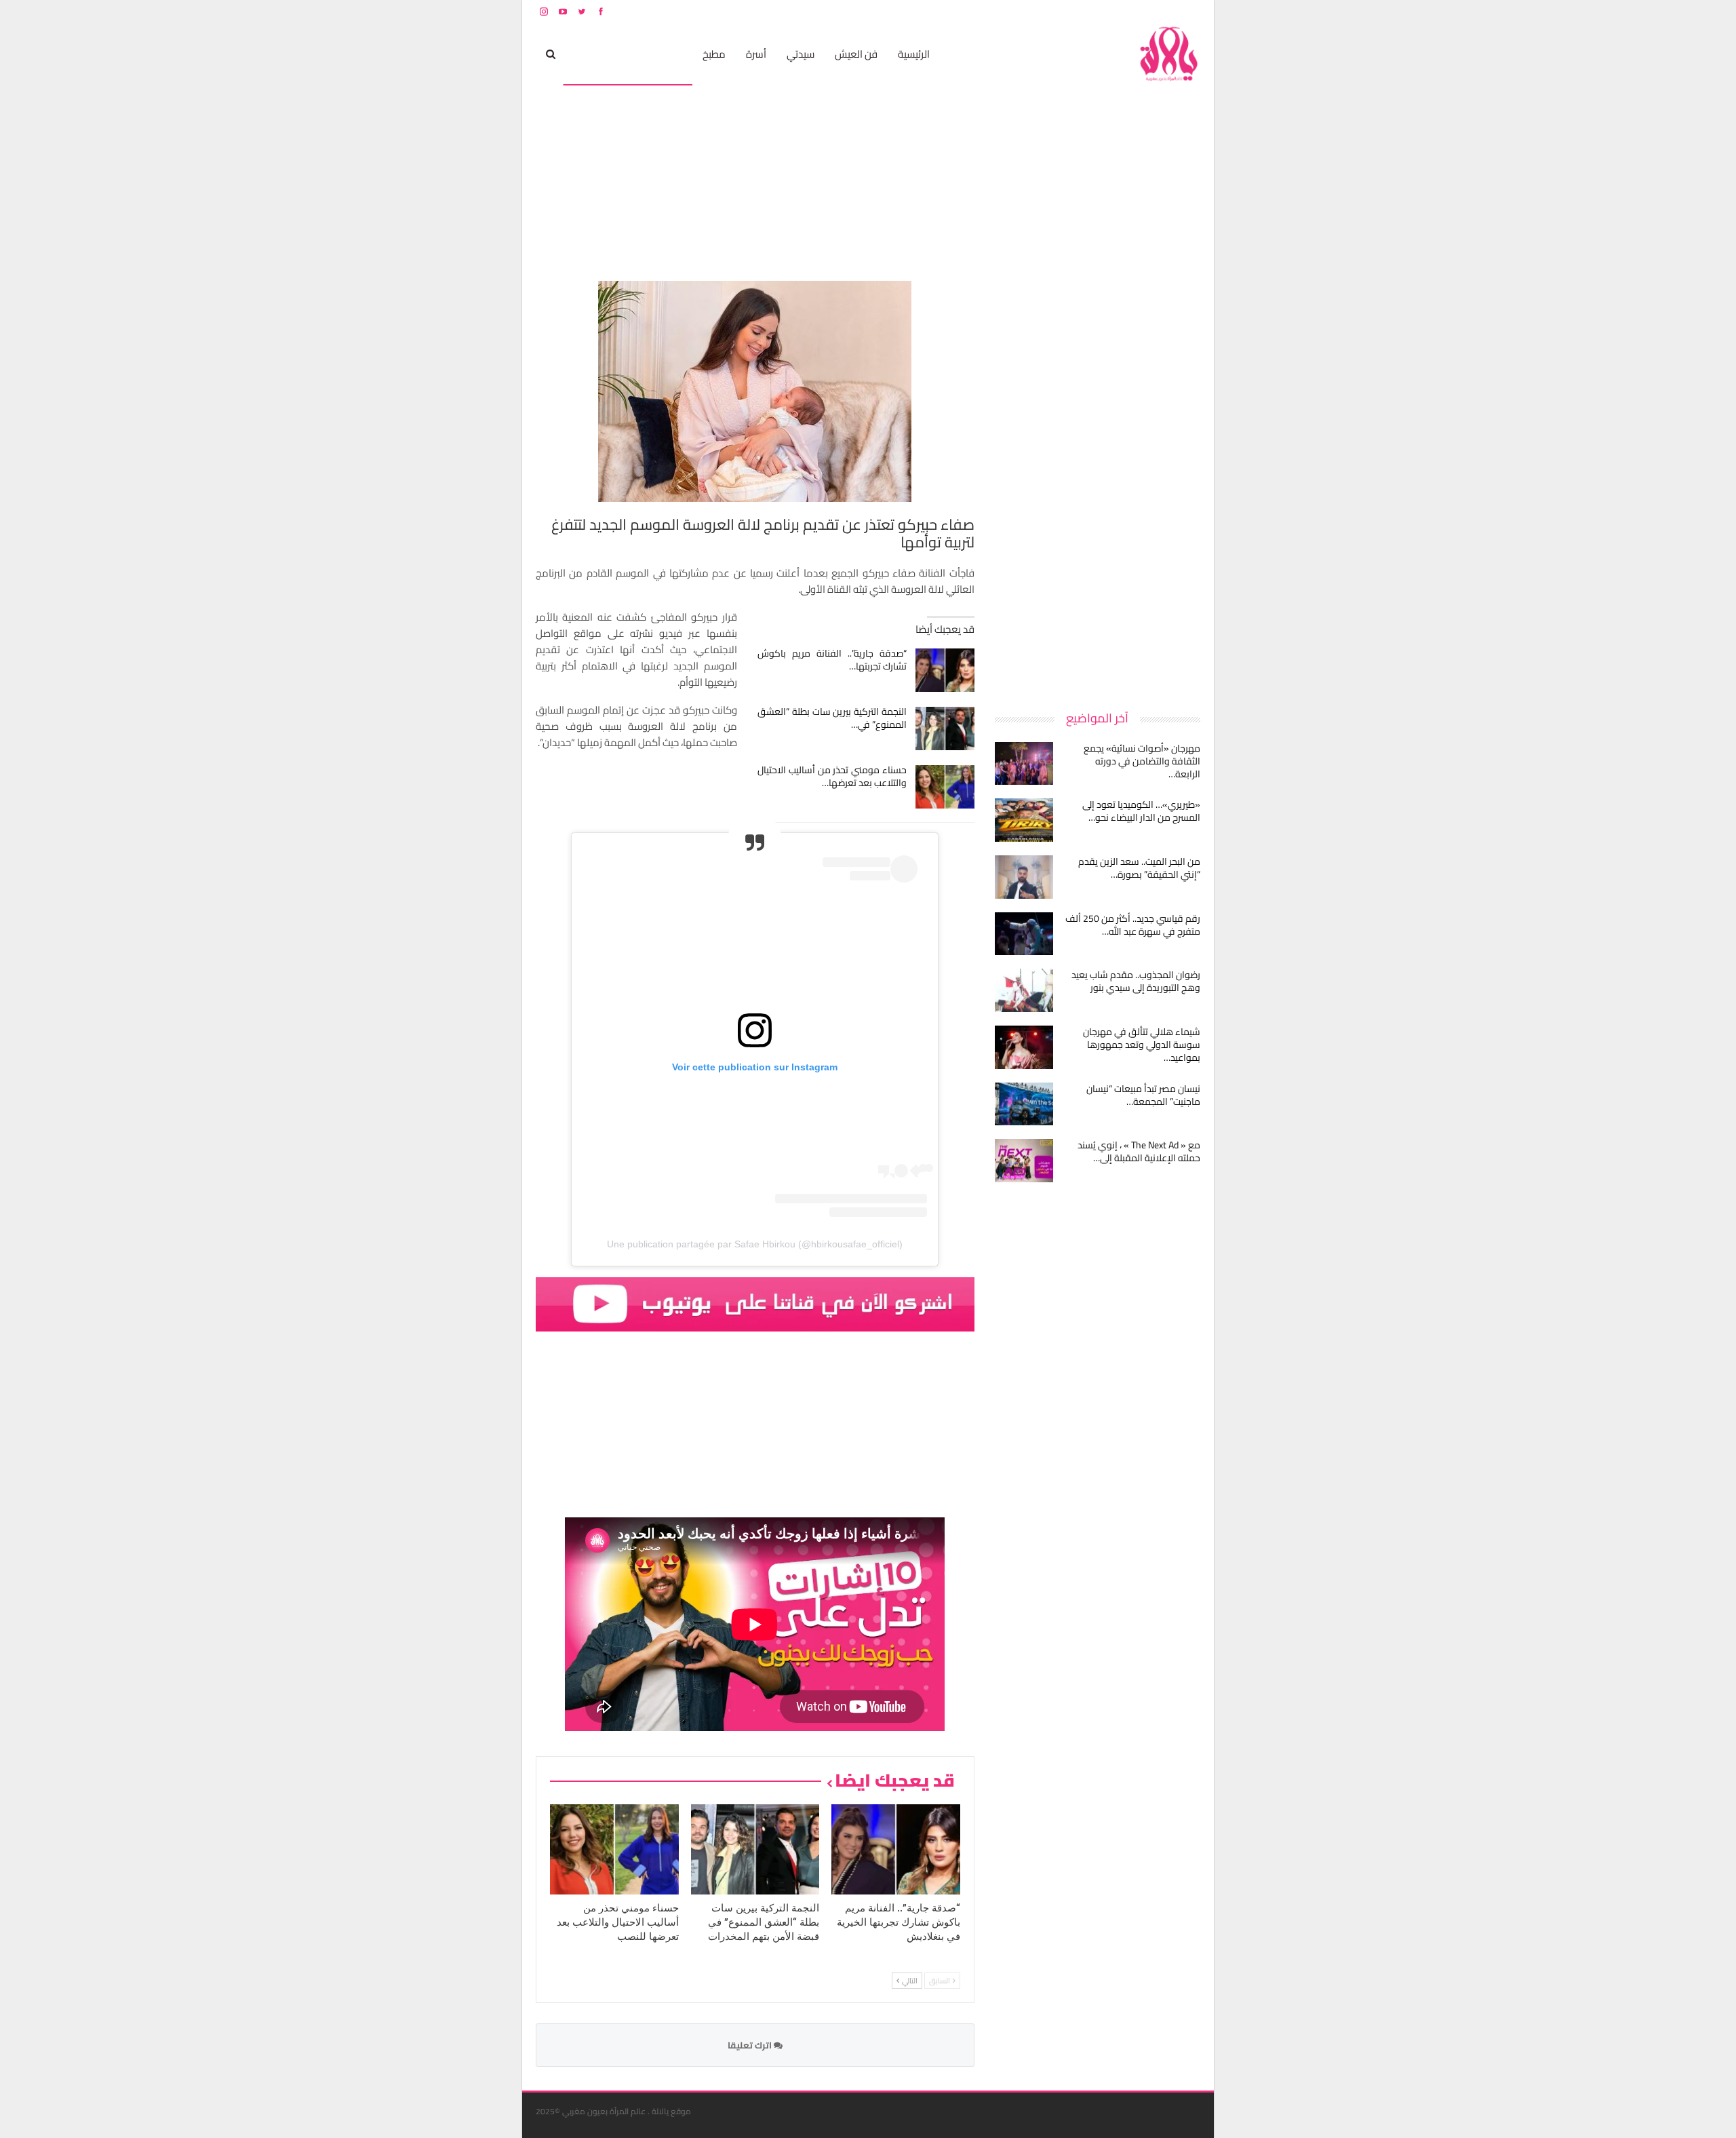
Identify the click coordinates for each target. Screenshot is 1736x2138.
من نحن (1190, 11)
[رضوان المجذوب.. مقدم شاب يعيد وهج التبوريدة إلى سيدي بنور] (1024, 990)
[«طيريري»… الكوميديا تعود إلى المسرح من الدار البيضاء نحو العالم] (1024, 820)
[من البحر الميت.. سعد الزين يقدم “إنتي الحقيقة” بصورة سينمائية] (1024, 877)
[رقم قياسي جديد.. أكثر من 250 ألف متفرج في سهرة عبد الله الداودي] (1024, 934)
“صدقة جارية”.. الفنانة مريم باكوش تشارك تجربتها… (832, 660)
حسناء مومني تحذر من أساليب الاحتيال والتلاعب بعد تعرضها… (832, 776)
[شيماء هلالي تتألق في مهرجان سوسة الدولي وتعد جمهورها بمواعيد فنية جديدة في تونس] (1024, 1047)
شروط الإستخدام (1070, 11)
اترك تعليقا (751, 2045)
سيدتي (801, 54)
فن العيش (856, 54)
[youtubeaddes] (755, 1303)
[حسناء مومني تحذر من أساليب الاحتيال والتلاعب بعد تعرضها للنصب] (945, 787)
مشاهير (666, 54)
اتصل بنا (1114, 11)
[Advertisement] (1099, 484)
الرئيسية (914, 54)
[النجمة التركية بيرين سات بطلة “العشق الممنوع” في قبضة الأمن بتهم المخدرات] (945, 728)
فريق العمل (1152, 11)
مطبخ (714, 54)
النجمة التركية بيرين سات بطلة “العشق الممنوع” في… (832, 718)
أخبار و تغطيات (601, 54)
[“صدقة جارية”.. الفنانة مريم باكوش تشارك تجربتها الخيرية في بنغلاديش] (945, 670)
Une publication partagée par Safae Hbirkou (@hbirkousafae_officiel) (755, 1244)
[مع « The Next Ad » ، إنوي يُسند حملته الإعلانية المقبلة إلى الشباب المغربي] (1024, 1161)
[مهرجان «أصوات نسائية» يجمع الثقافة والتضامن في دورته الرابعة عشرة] (1024, 764)
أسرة (756, 54)
